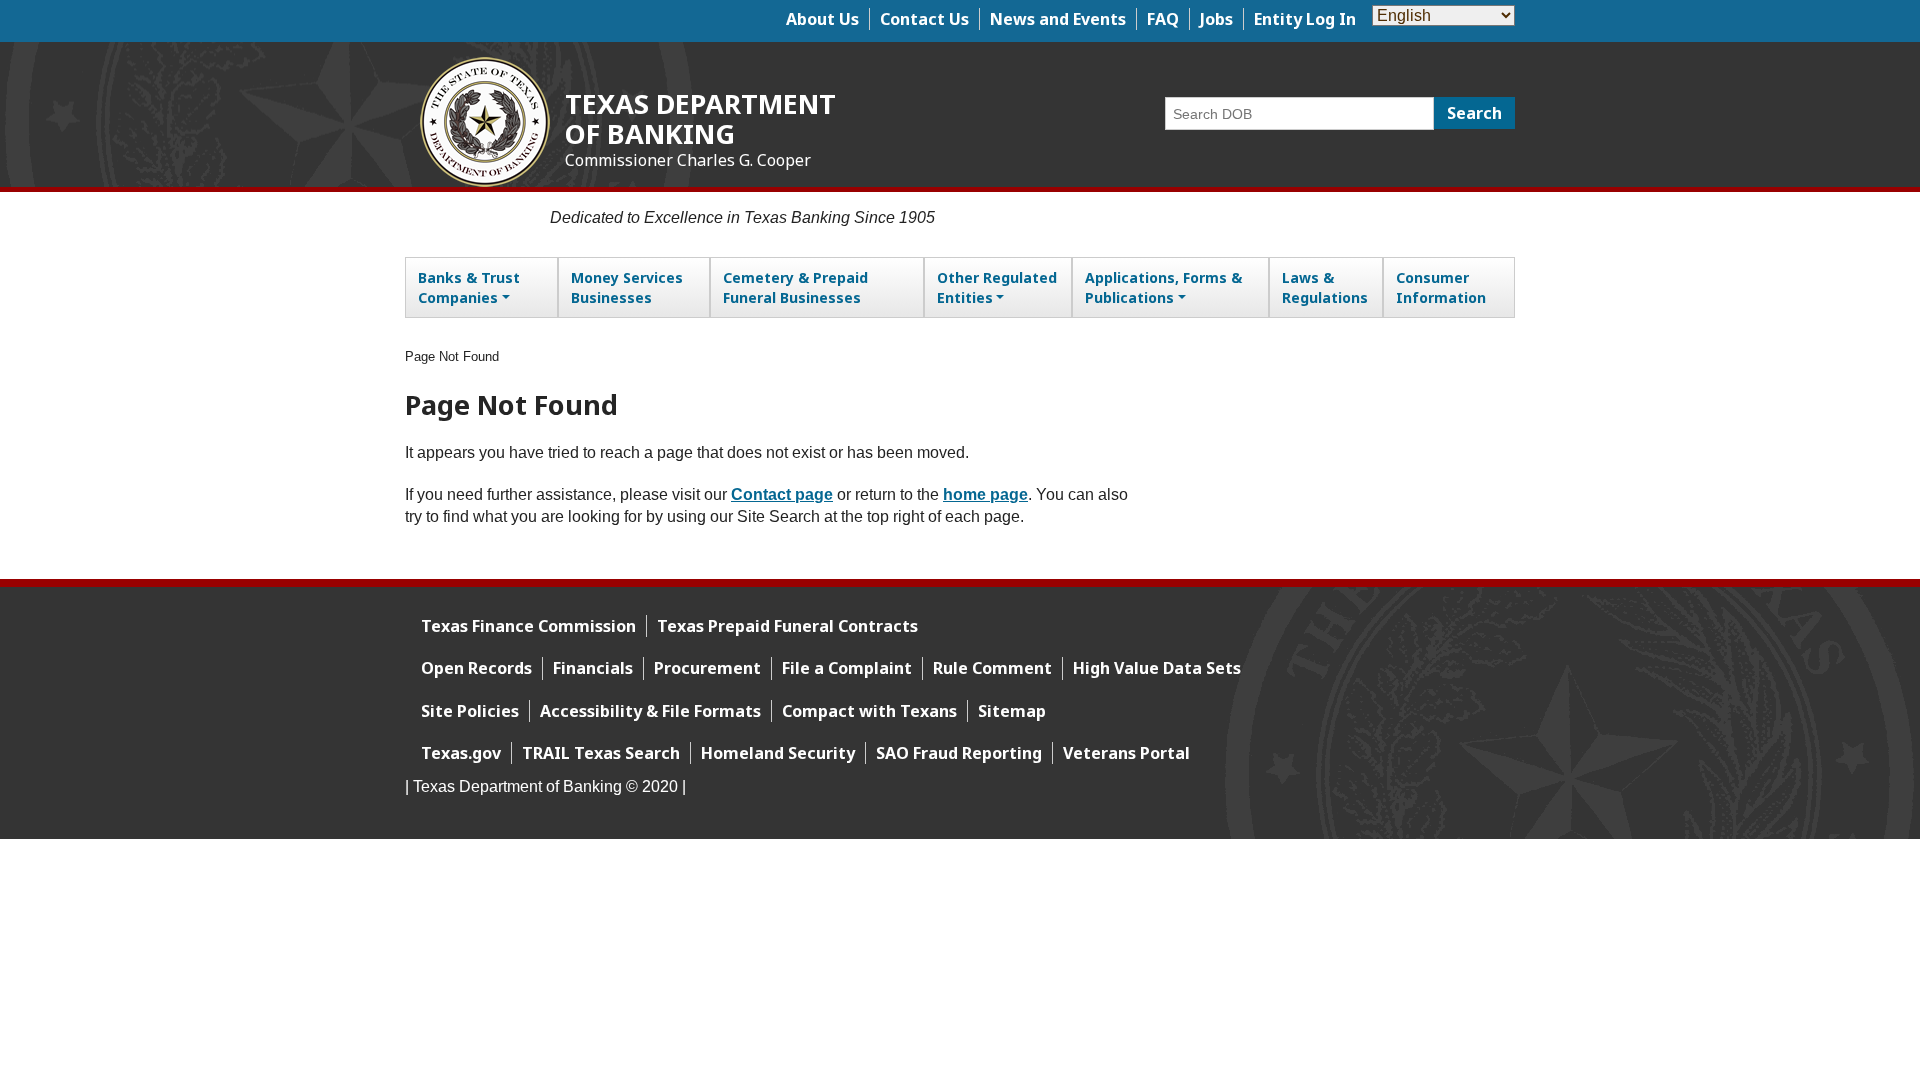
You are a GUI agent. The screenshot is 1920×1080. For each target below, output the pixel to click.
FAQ (1163, 19)
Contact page (782, 494)
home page (985, 494)
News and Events (1058, 19)
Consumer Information (1441, 287)
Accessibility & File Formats (650, 711)
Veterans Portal (1126, 753)
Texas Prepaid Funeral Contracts (787, 626)
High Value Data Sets (1157, 668)
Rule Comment (992, 668)
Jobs (1216, 19)
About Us (822, 19)
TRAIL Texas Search (601, 753)
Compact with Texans (869, 711)
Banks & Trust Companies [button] (469, 287)
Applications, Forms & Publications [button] (1163, 287)
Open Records (476, 668)
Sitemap (1012, 711)
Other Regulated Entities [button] (997, 287)
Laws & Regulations (1325, 287)
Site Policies (470, 711)
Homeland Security (778, 753)
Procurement (707, 668)
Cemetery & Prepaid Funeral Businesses (795, 287)
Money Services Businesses (627, 287)
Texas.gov (461, 753)
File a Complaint (847, 668)
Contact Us (924, 19)
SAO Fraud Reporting (959, 753)
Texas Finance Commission (528, 626)
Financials (593, 668)
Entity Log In (1305, 19)
